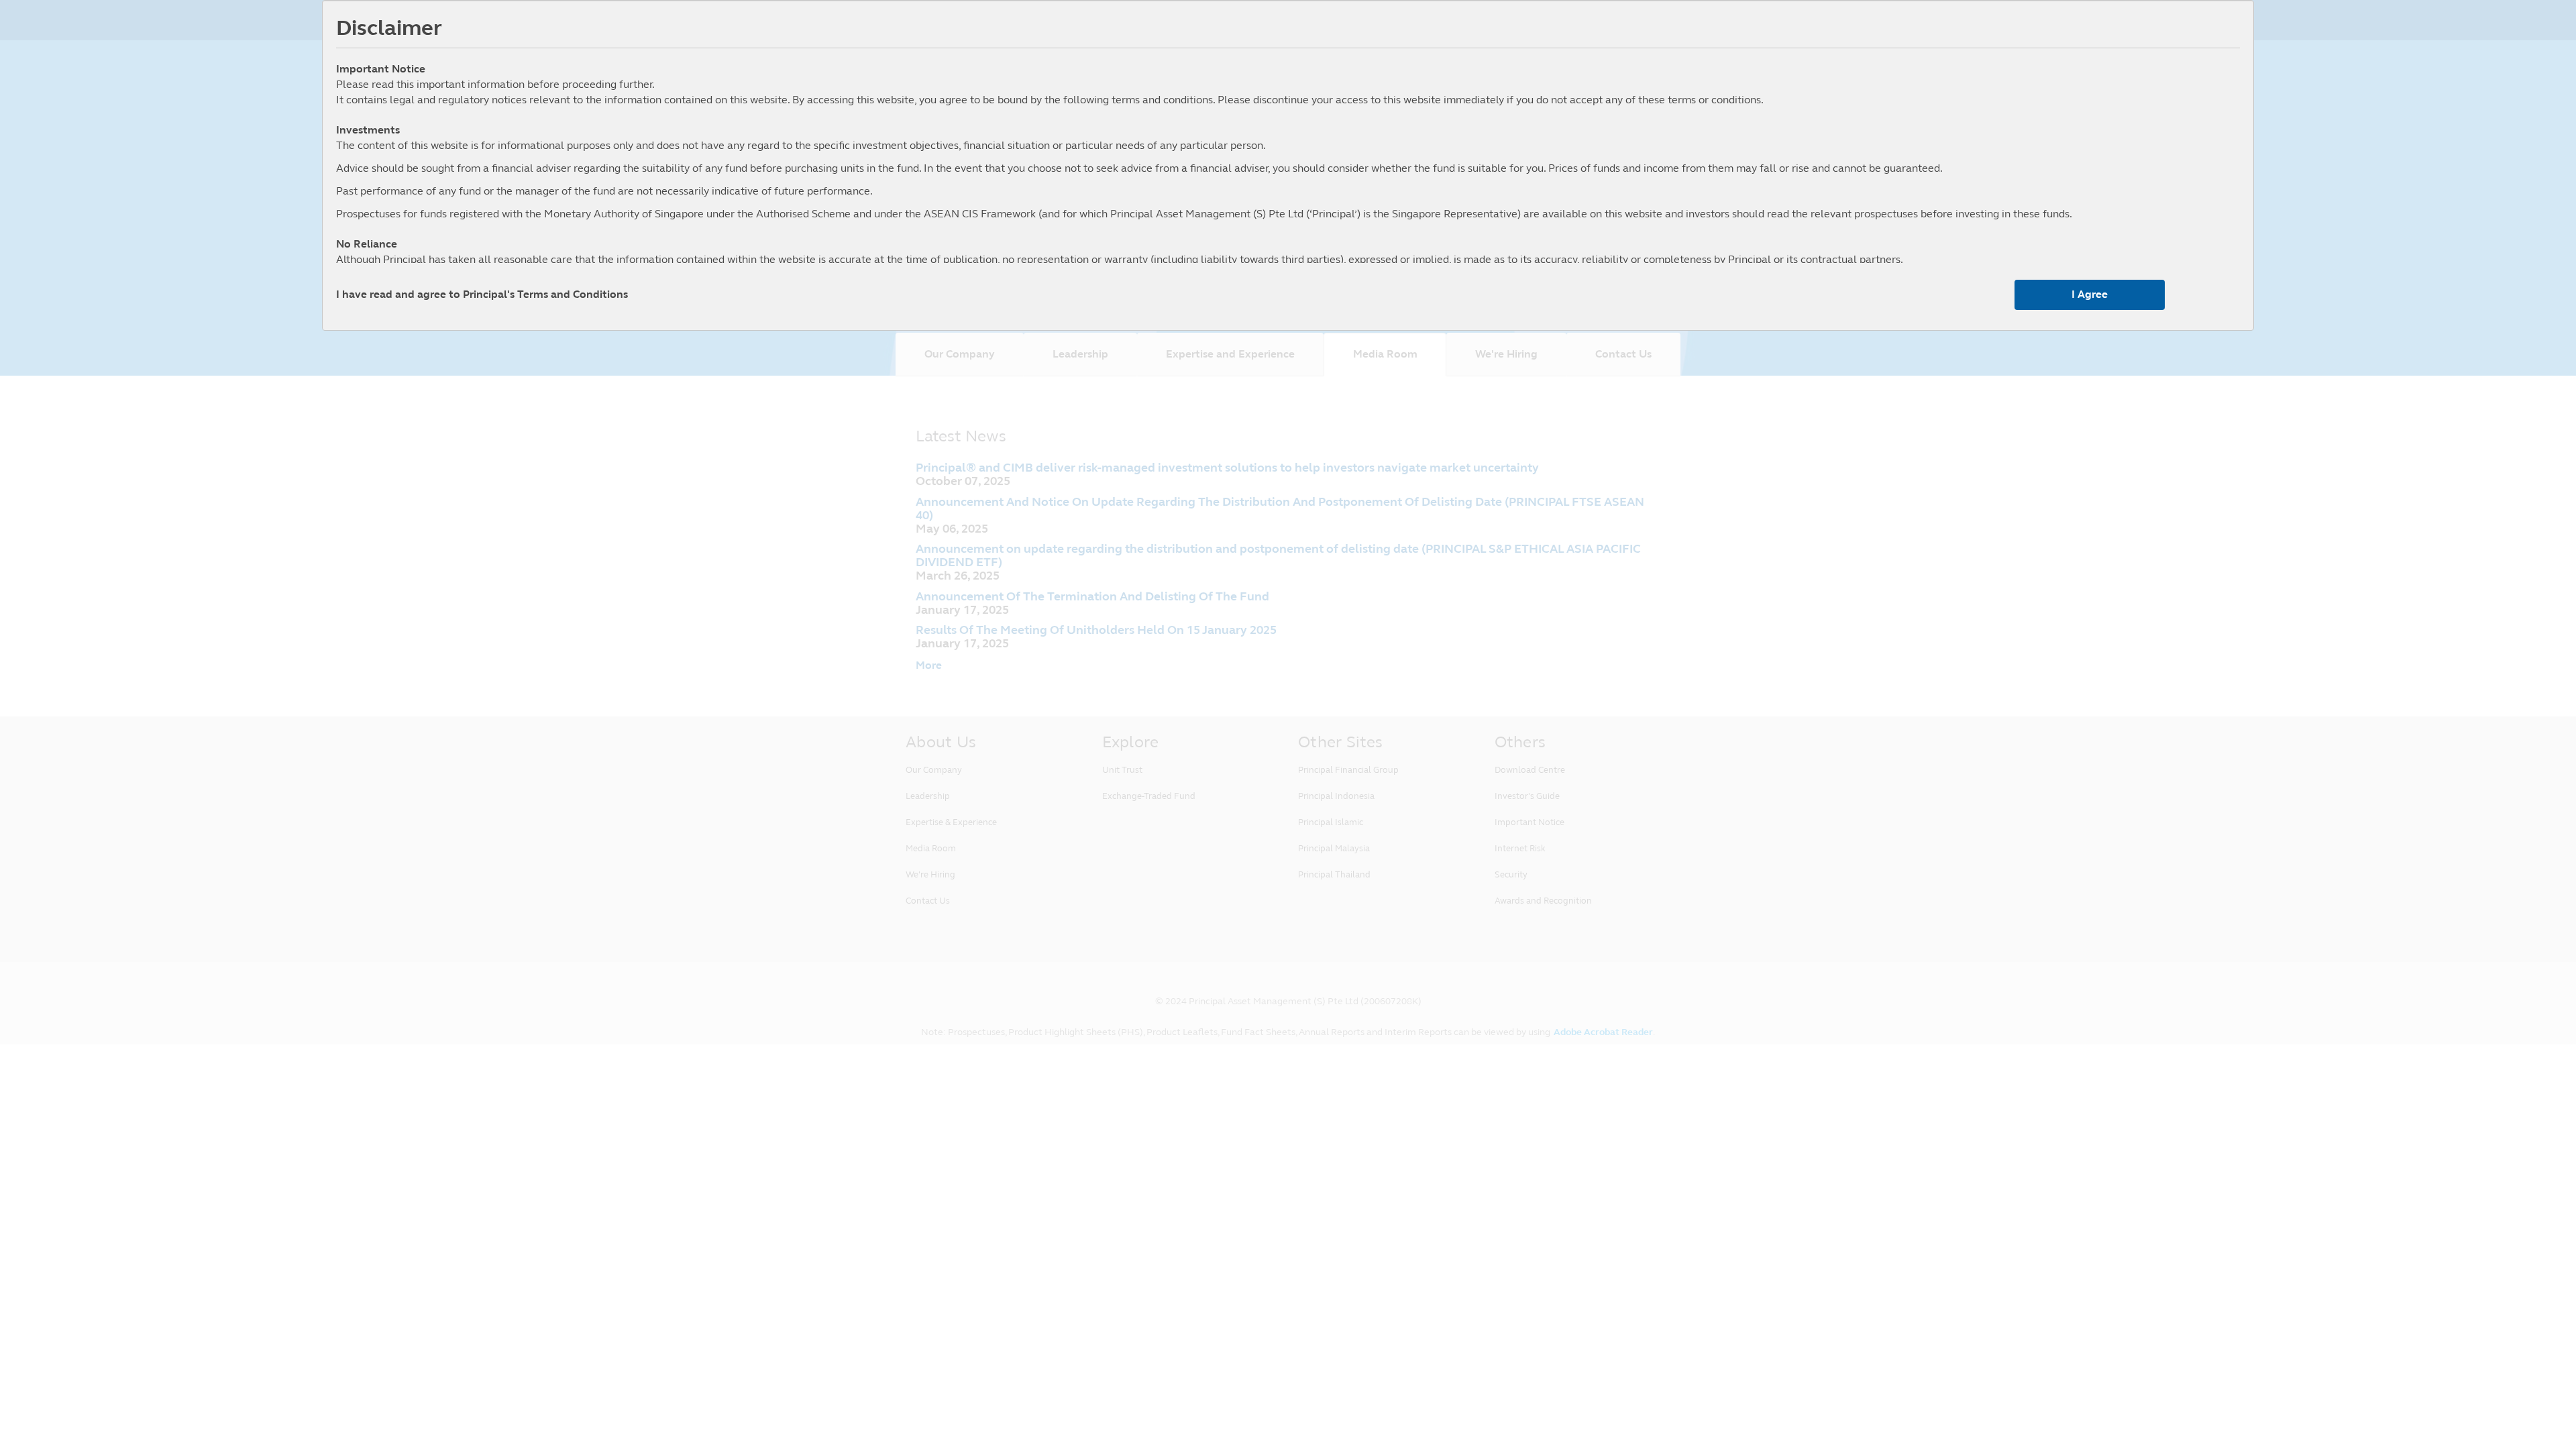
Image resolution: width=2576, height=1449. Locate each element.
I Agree (2090, 294)
